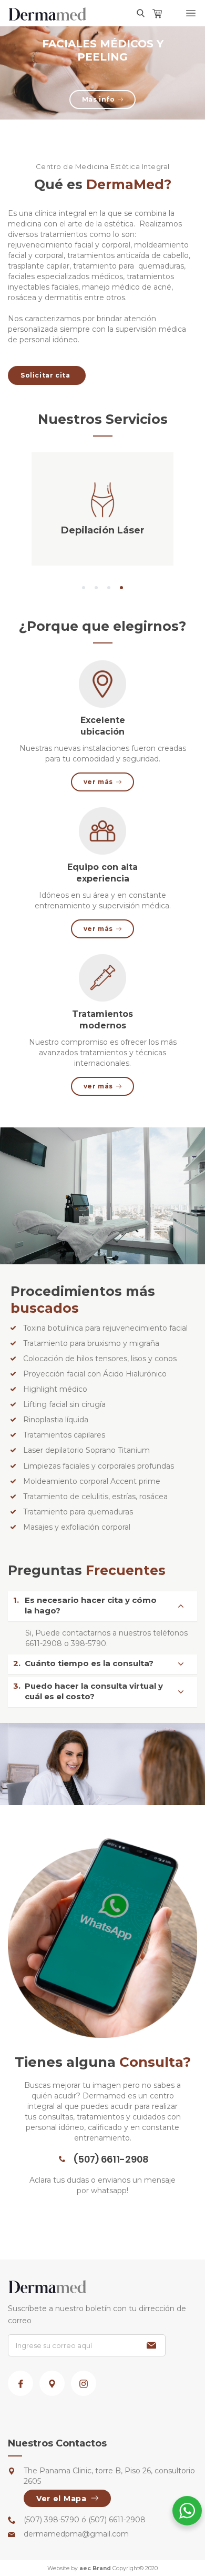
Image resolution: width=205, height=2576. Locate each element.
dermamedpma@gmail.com (76, 2534)
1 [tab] (84, 588)
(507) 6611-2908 (111, 2159)
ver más (98, 782)
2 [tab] (96, 588)
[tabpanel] (102, 73)
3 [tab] (109, 588)
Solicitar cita (45, 375)
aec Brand (95, 2568)
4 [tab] (121, 588)
